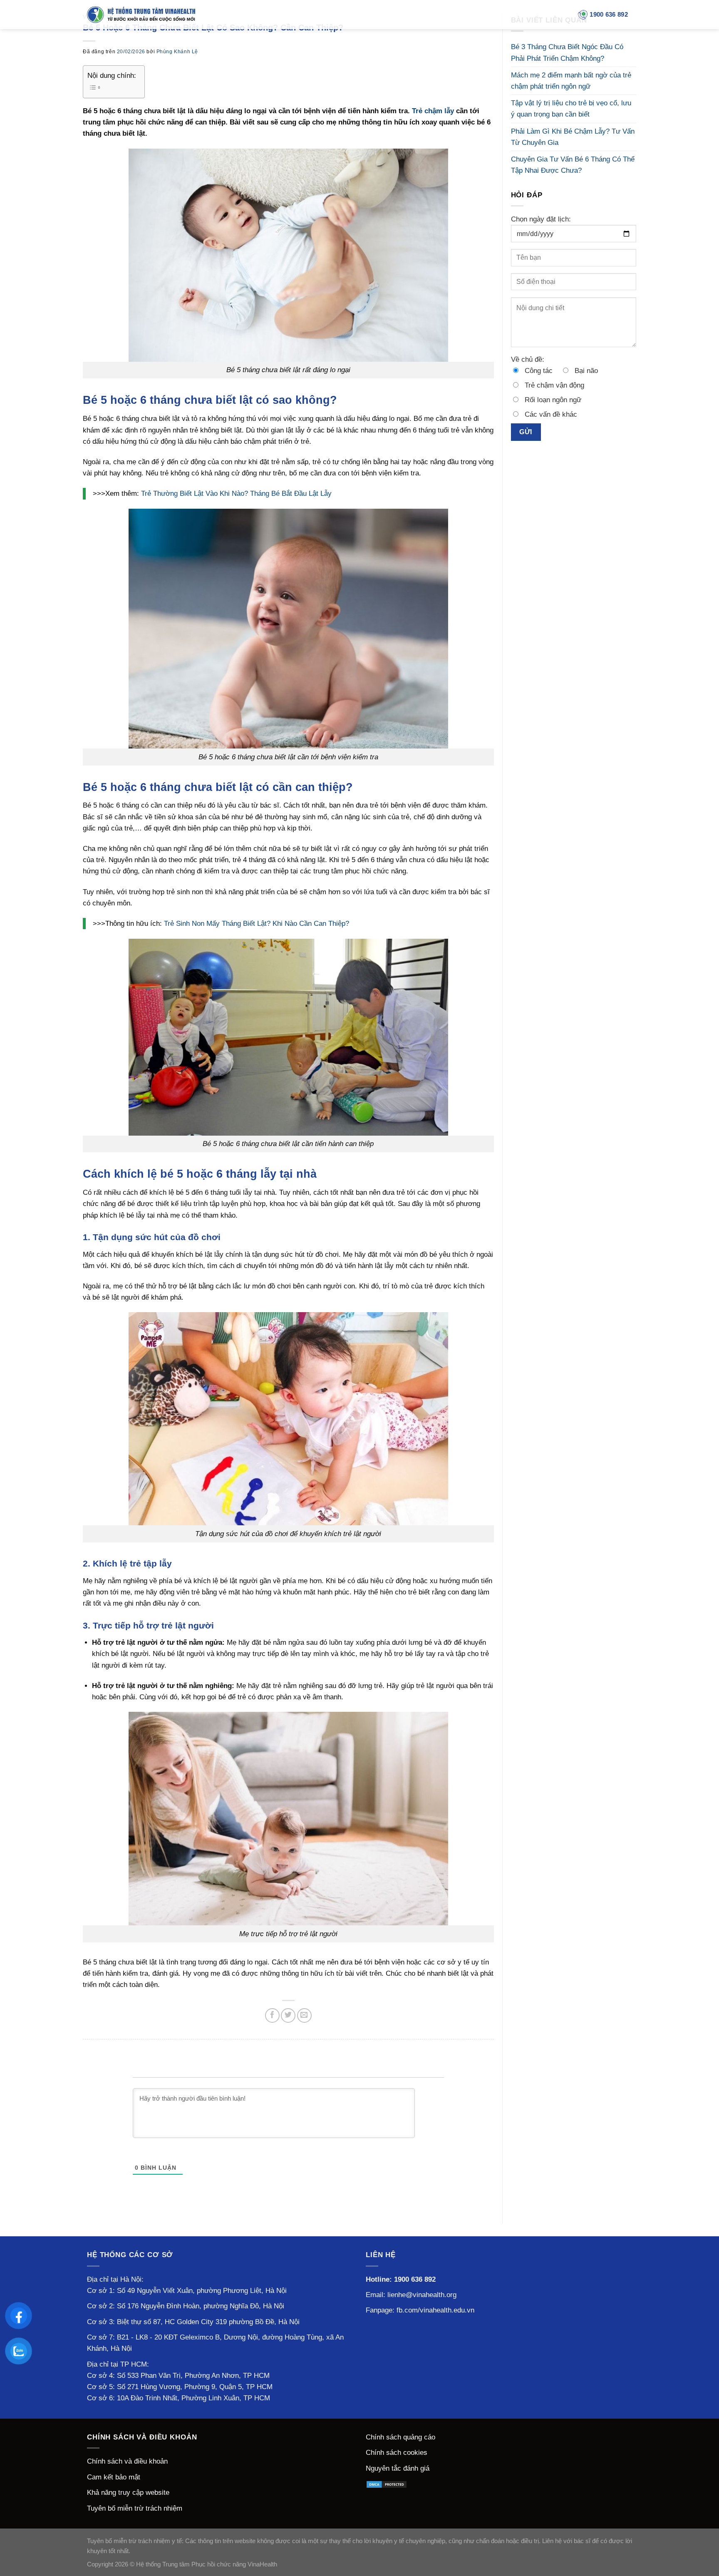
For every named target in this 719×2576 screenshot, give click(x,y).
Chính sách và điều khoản (127, 2461)
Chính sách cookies (397, 2453)
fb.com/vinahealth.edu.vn (435, 2310)
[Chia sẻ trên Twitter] (288, 2015)
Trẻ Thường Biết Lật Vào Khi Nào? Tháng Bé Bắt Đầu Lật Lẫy (236, 494)
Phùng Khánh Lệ (177, 52)
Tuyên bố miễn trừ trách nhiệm (135, 2508)
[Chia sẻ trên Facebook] (272, 2015)
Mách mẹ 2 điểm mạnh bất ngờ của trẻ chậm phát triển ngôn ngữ (571, 81)
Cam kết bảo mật (114, 2477)
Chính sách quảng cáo (400, 2437)
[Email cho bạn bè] (304, 2015)
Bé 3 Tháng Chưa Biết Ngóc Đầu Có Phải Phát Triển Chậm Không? (567, 52)
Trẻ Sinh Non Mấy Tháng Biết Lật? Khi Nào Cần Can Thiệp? (257, 924)
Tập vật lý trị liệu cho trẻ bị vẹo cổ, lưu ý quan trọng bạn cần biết (571, 109)
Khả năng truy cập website (128, 2493)
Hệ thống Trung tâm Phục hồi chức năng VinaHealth (207, 2564)
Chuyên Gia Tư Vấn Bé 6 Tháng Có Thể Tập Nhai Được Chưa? (573, 165)
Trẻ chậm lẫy (433, 111)
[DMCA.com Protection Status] (387, 2484)
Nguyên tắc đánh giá (398, 2468)
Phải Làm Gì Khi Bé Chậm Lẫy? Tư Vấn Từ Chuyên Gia (573, 137)
